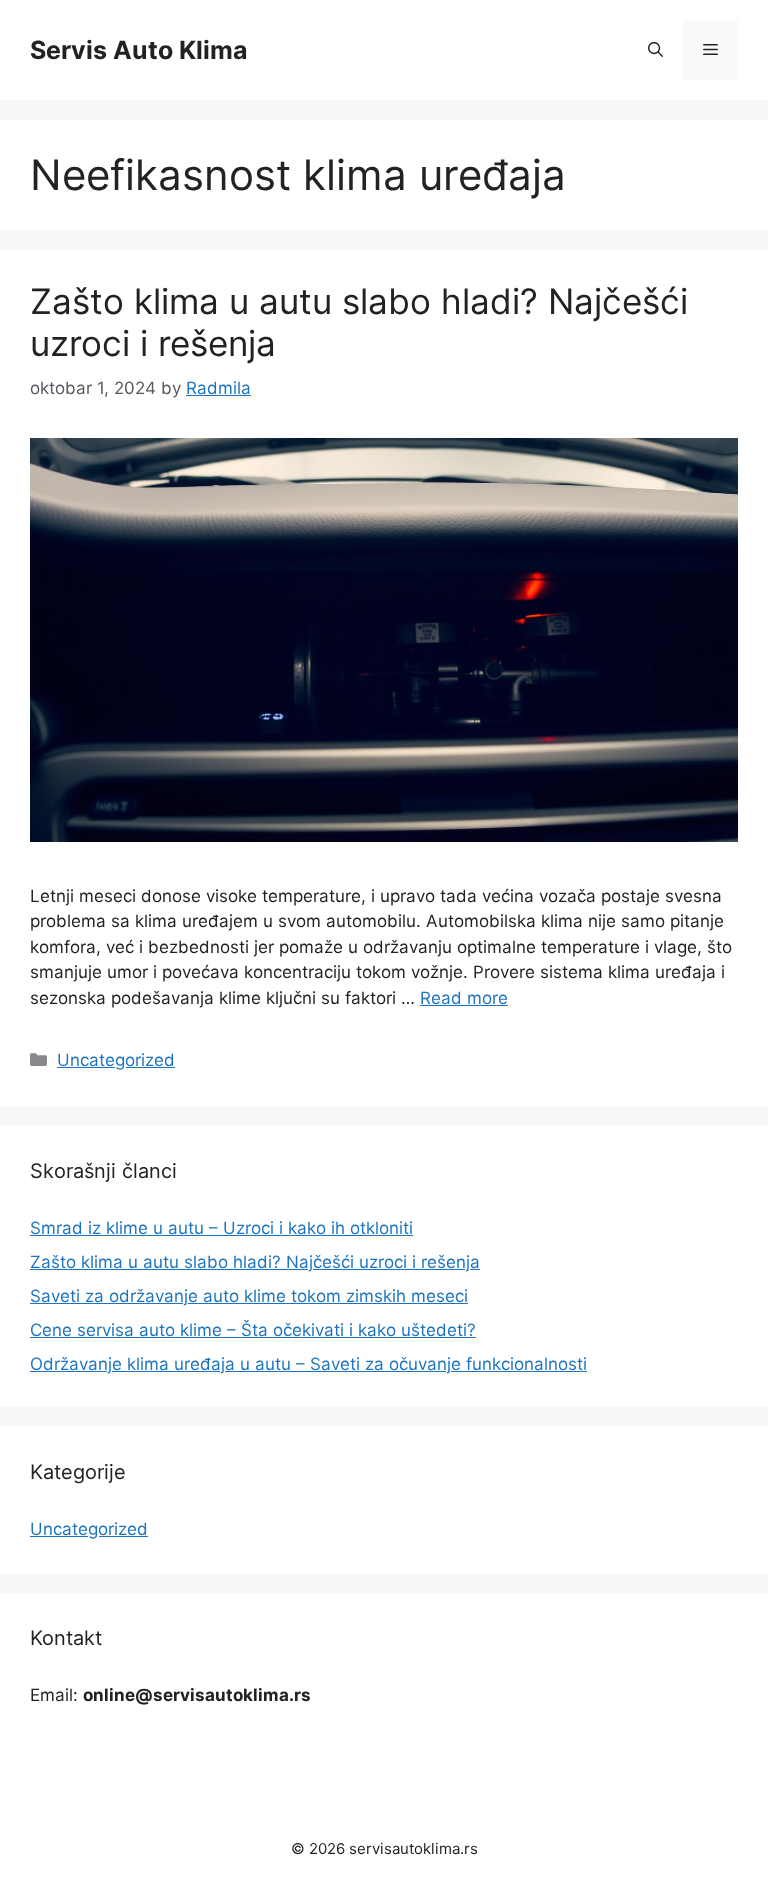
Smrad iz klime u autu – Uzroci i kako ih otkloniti (221, 1228)
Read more (464, 998)
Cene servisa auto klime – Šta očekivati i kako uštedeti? (253, 1330)
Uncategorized (116, 1060)
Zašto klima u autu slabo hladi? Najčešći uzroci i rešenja (255, 1262)
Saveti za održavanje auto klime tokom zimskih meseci (249, 1296)
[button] (655, 50)
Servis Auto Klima (139, 50)
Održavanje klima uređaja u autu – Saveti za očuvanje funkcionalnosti (308, 1364)
